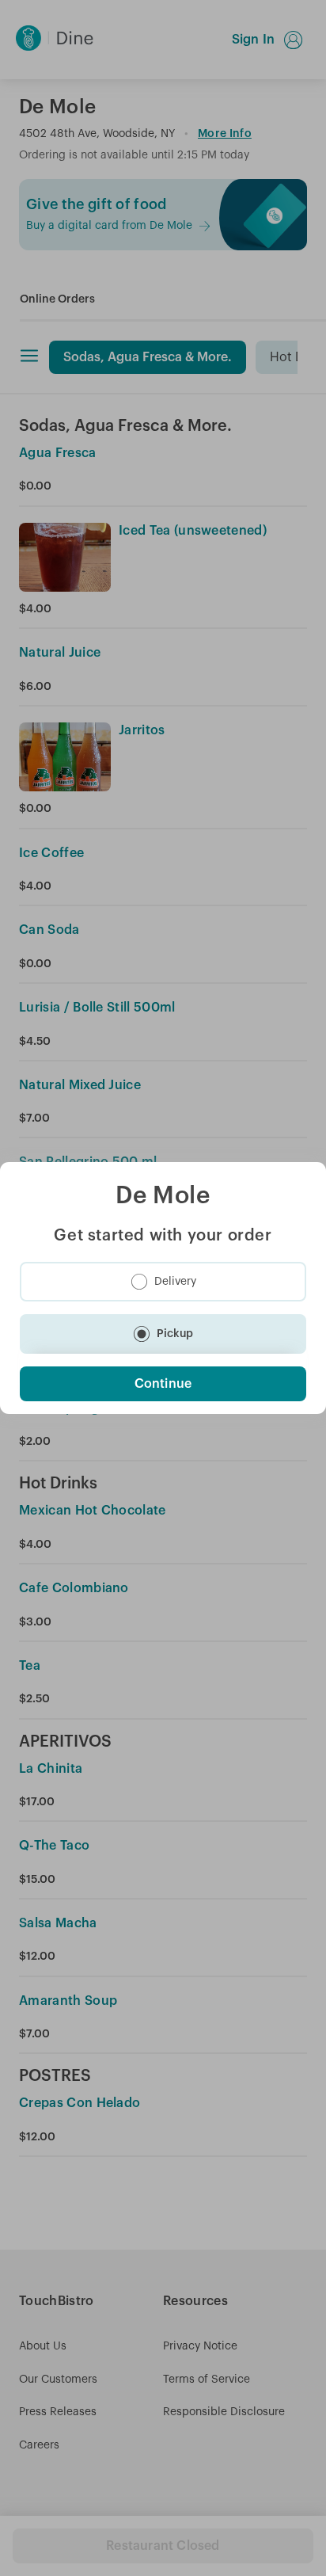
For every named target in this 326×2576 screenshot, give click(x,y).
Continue (163, 1384)
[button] (163, 1282)
